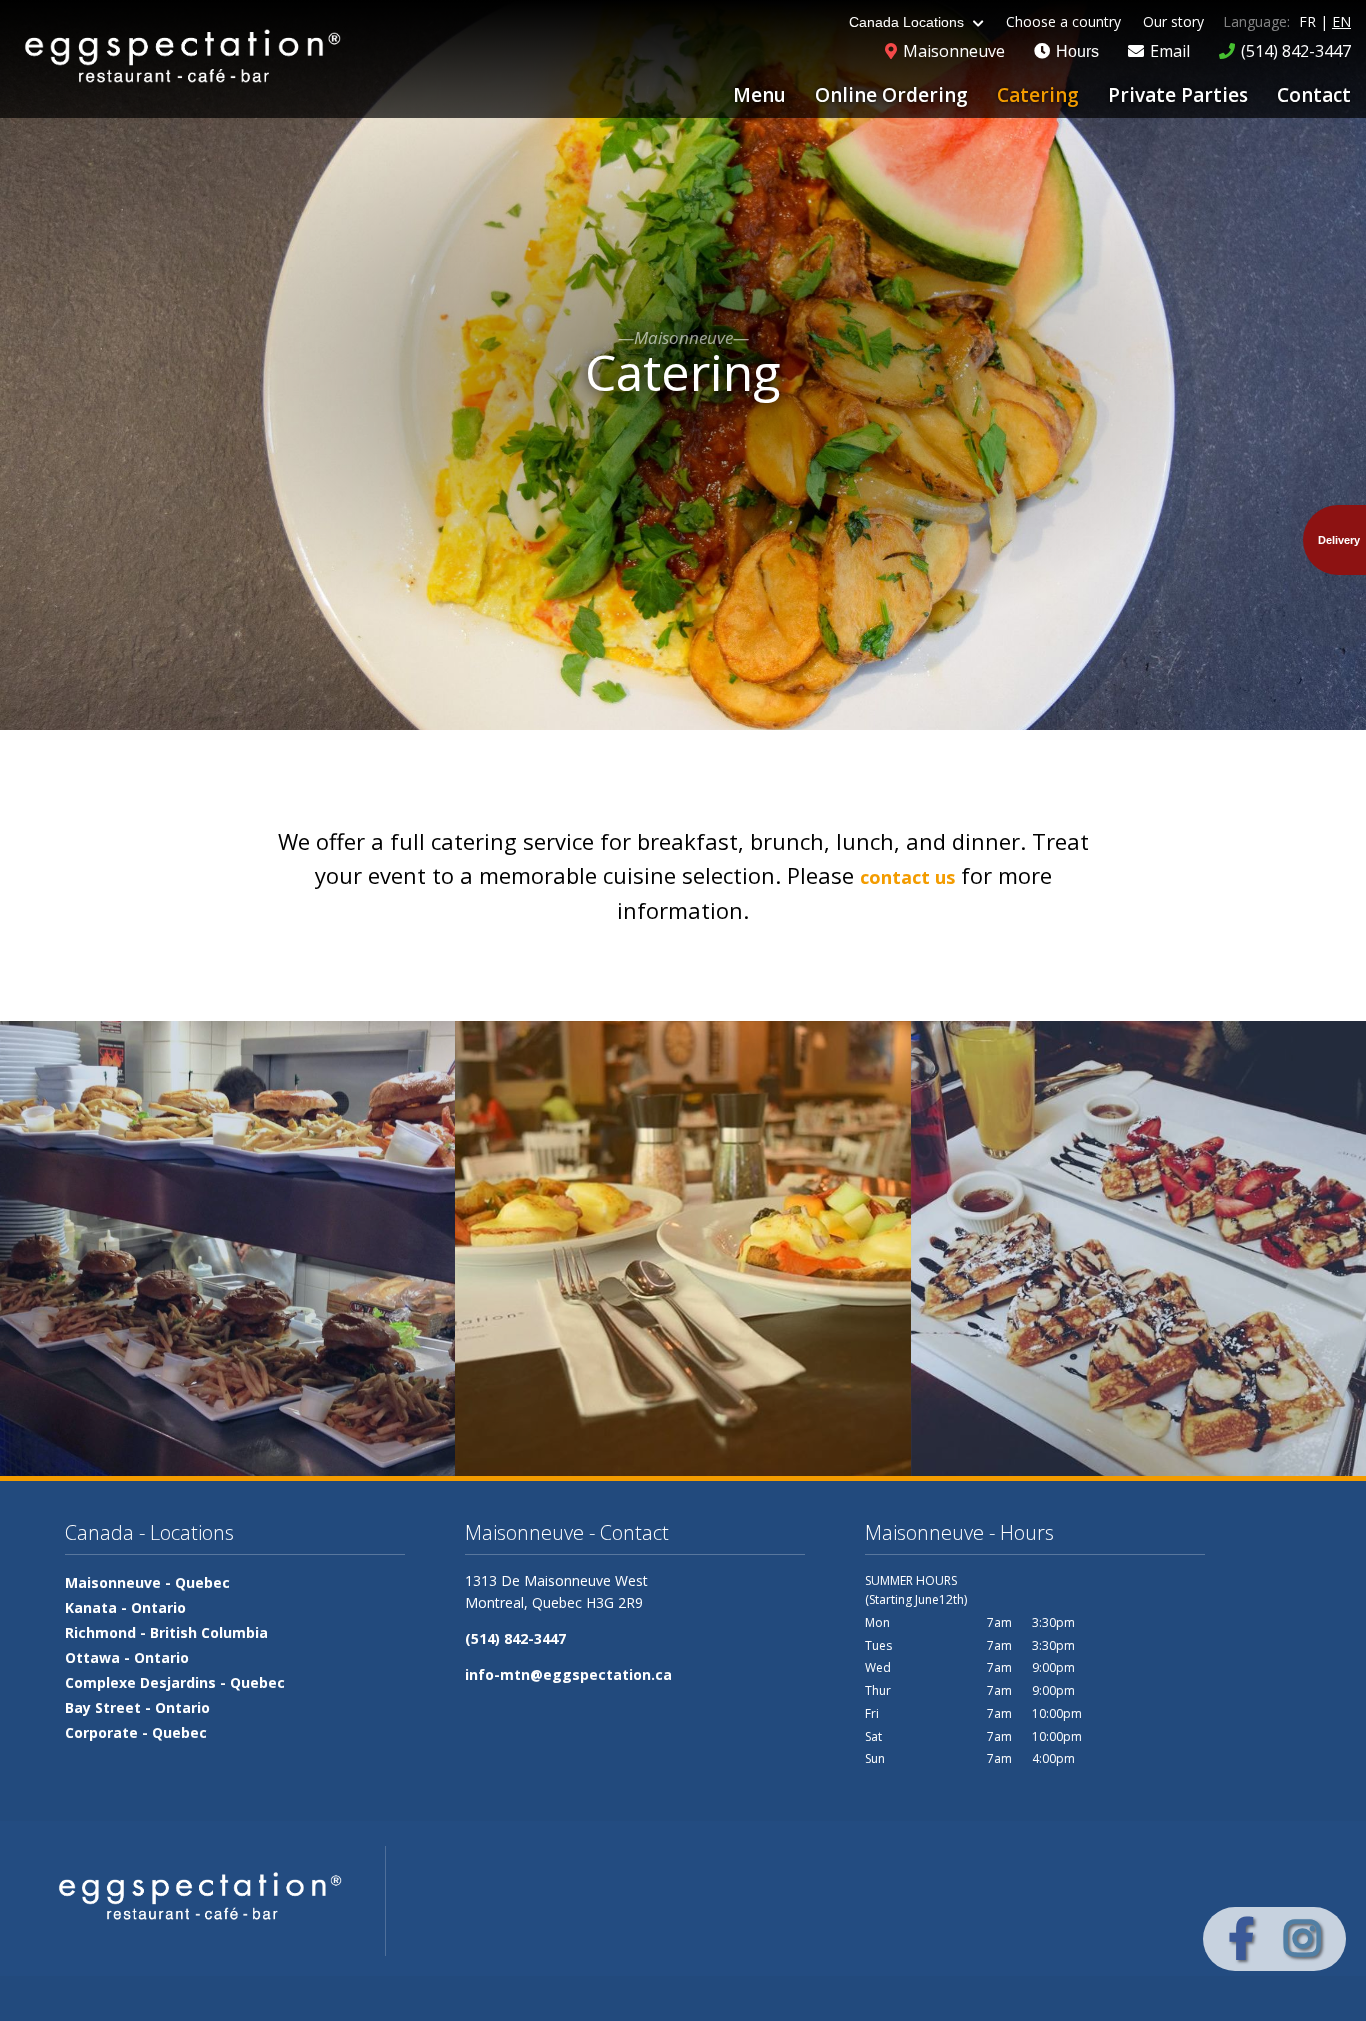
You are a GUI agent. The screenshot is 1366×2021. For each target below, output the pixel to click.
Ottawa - (127, 1657)
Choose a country (1063, 21)
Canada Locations (908, 22)
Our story (1173, 21)
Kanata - (125, 1607)
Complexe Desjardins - (175, 1682)
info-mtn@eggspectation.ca (568, 1674)
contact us (907, 877)
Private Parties (1178, 95)
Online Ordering (891, 95)
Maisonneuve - (147, 1582)
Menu (759, 95)
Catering (1038, 95)
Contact (1314, 95)
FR (1307, 21)
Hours (1075, 51)
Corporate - (136, 1732)
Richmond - (166, 1632)
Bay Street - (137, 1707)
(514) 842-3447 (515, 1638)
